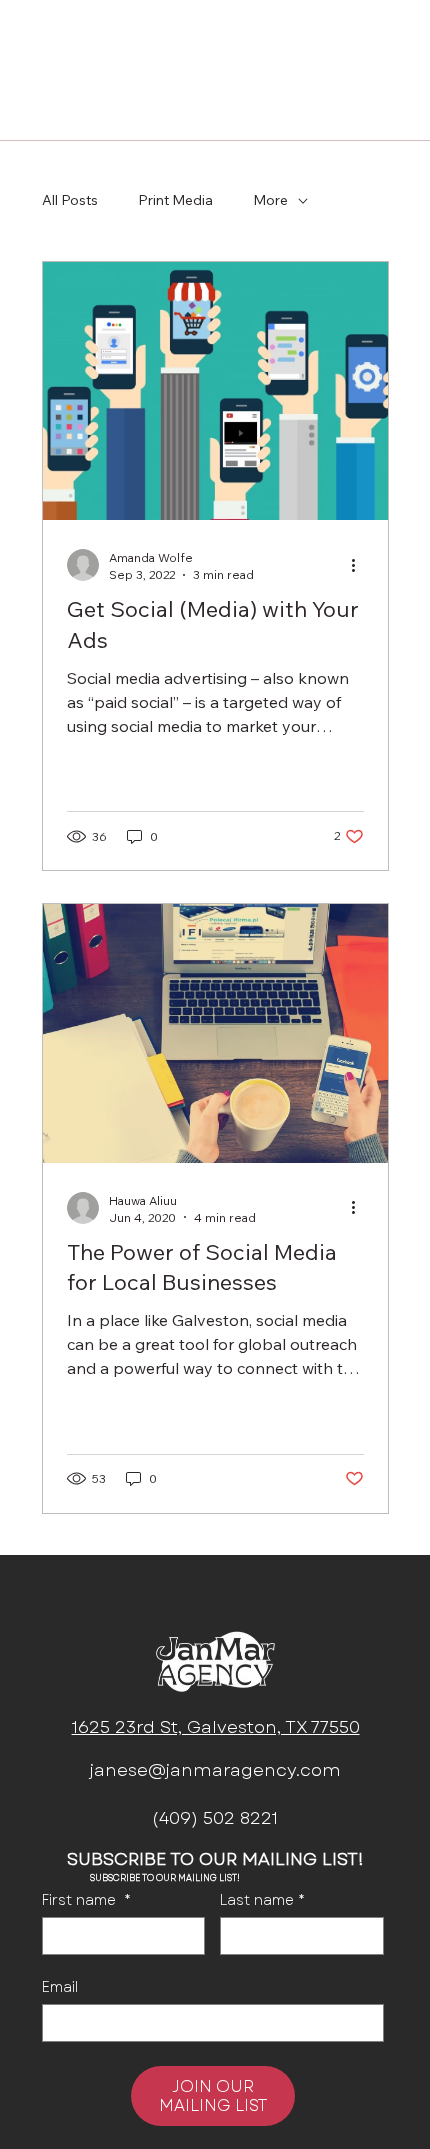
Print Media (175, 200)
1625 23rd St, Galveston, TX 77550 (216, 1727)
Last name (262, 1900)
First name (86, 1900)
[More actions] (361, 565)
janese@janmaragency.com (215, 1770)
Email (60, 1987)
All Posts (70, 200)
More (270, 200)
